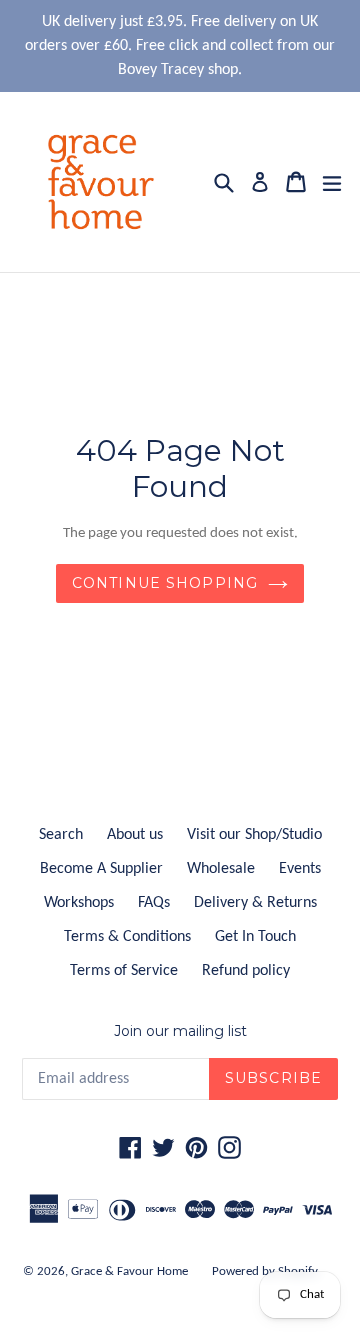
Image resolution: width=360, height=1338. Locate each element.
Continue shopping (165, 583)
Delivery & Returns (255, 903)
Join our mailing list (180, 1031)
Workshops (79, 903)
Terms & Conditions (127, 937)
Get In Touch (255, 937)
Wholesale (221, 869)
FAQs (154, 903)
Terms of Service (124, 971)
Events (300, 869)
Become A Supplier (101, 869)
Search (61, 835)
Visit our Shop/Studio (254, 835)
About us (135, 835)
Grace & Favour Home (129, 1271)
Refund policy (246, 971)
